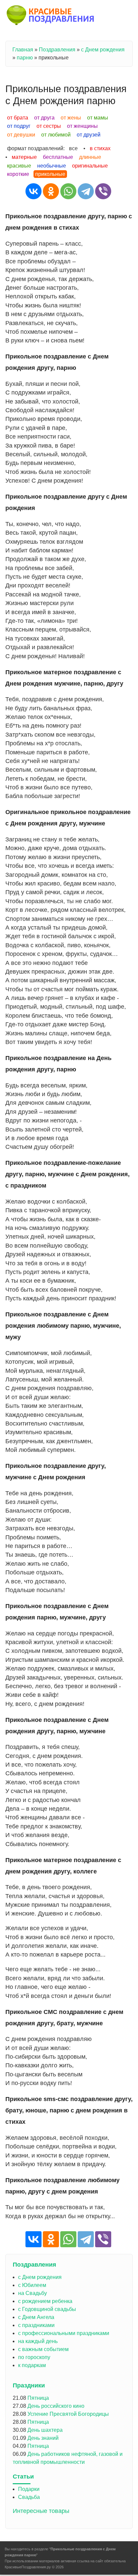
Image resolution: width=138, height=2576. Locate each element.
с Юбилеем (32, 2285)
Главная (23, 50)
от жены (71, 118)
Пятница (38, 2398)
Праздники (29, 2385)
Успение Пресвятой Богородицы (68, 2414)
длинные (90, 157)
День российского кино (56, 2406)
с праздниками (36, 2325)
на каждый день (38, 2341)
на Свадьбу (32, 2293)
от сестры (49, 126)
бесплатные (58, 157)
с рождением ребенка (45, 2301)
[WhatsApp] (68, 191)
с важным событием (43, 2349)
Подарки (29, 2489)
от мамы (98, 118)
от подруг (19, 126)
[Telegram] (86, 191)
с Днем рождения (103, 50)
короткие (18, 174)
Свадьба (29, 2497)
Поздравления (57, 50)
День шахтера (45, 2430)
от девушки (21, 135)
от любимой (56, 135)
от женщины (82, 126)
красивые (19, 166)
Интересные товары (41, 2511)
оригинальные (90, 166)
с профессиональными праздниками (64, 2333)
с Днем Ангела (36, 2317)
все (73, 148)
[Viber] (103, 191)
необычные (52, 166)
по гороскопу (34, 2357)
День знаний (43, 2438)
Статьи (23, 2477)
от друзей (89, 135)
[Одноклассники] (51, 191)
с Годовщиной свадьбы (47, 2309)
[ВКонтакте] (33, 191)
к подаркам (32, 2365)
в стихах (100, 148)
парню (25, 58)
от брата (18, 118)
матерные (24, 157)
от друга (44, 118)
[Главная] (51, 16)
